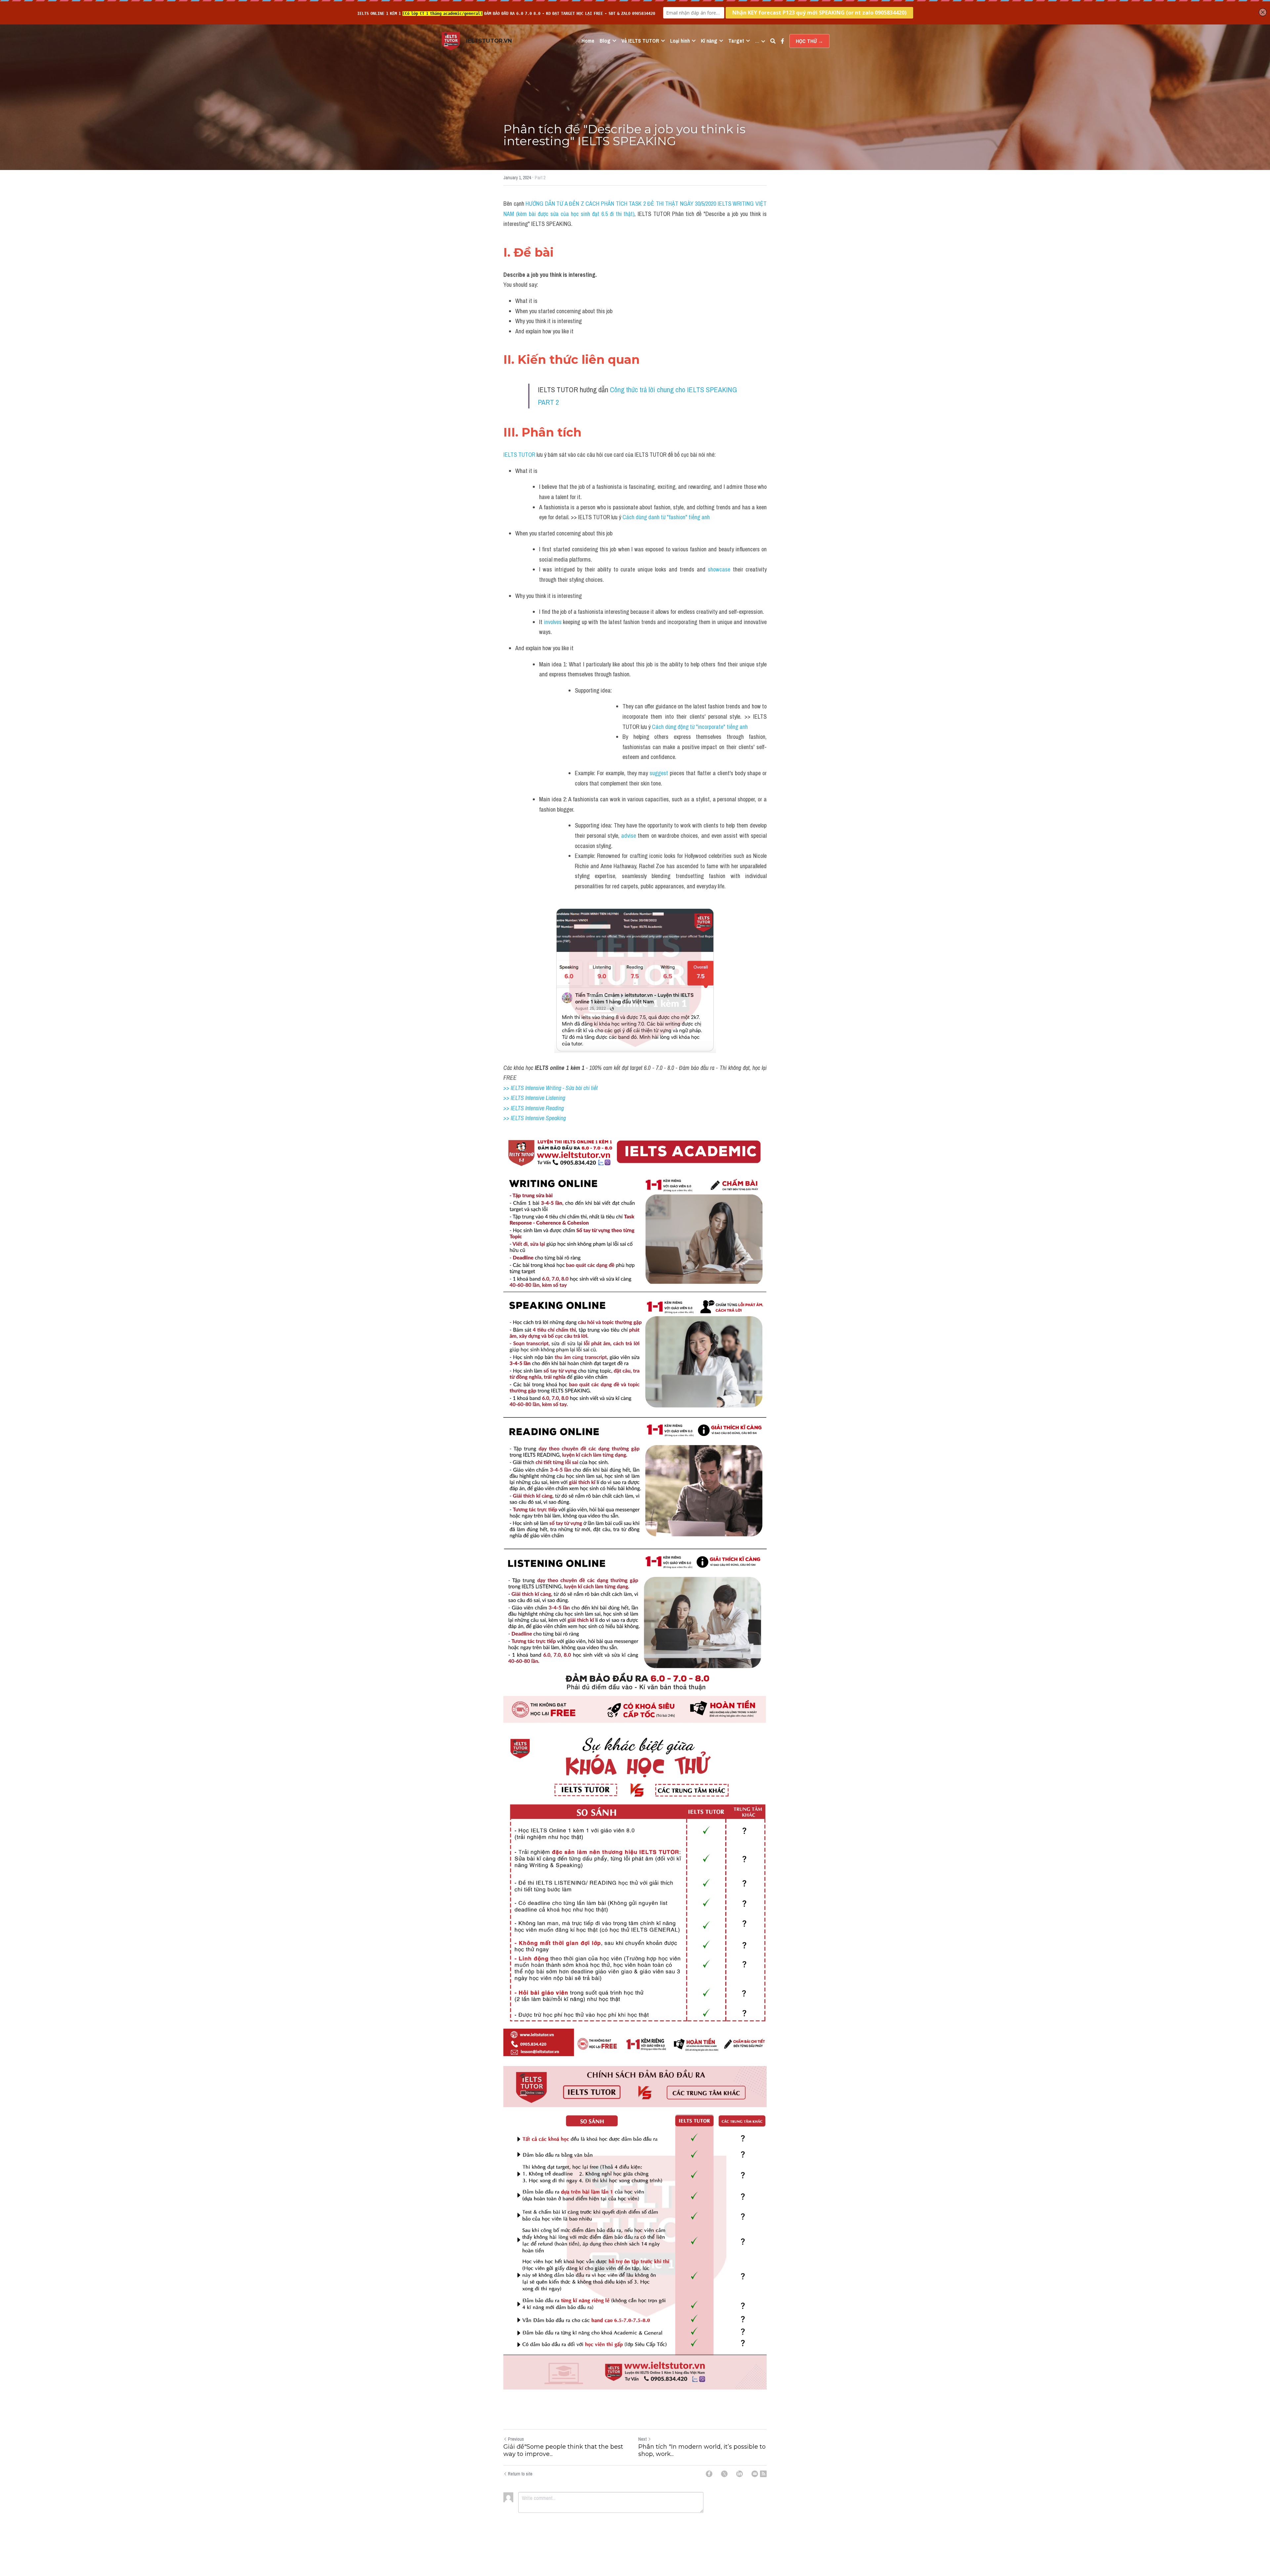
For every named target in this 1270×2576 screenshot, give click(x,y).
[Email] (755, 2474)
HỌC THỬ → (809, 41)
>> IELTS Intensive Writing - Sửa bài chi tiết (550, 1088)
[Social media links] (783, 41)
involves (553, 622)
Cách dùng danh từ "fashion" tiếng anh (667, 517)
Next (642, 2439)
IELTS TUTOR (519, 455)
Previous (516, 2439)
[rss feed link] (763, 2474)
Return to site (520, 2474)
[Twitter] (724, 2474)
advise (629, 836)
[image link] (451, 41)
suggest (659, 773)
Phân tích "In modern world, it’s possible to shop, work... (702, 2450)
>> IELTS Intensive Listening (534, 1098)
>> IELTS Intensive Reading (534, 1108)
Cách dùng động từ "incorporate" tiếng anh (700, 727)
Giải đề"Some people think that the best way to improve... (563, 2450)
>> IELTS (514, 1118)
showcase (720, 569)
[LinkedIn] (740, 2474)
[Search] (773, 41)
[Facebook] (709, 2474)
